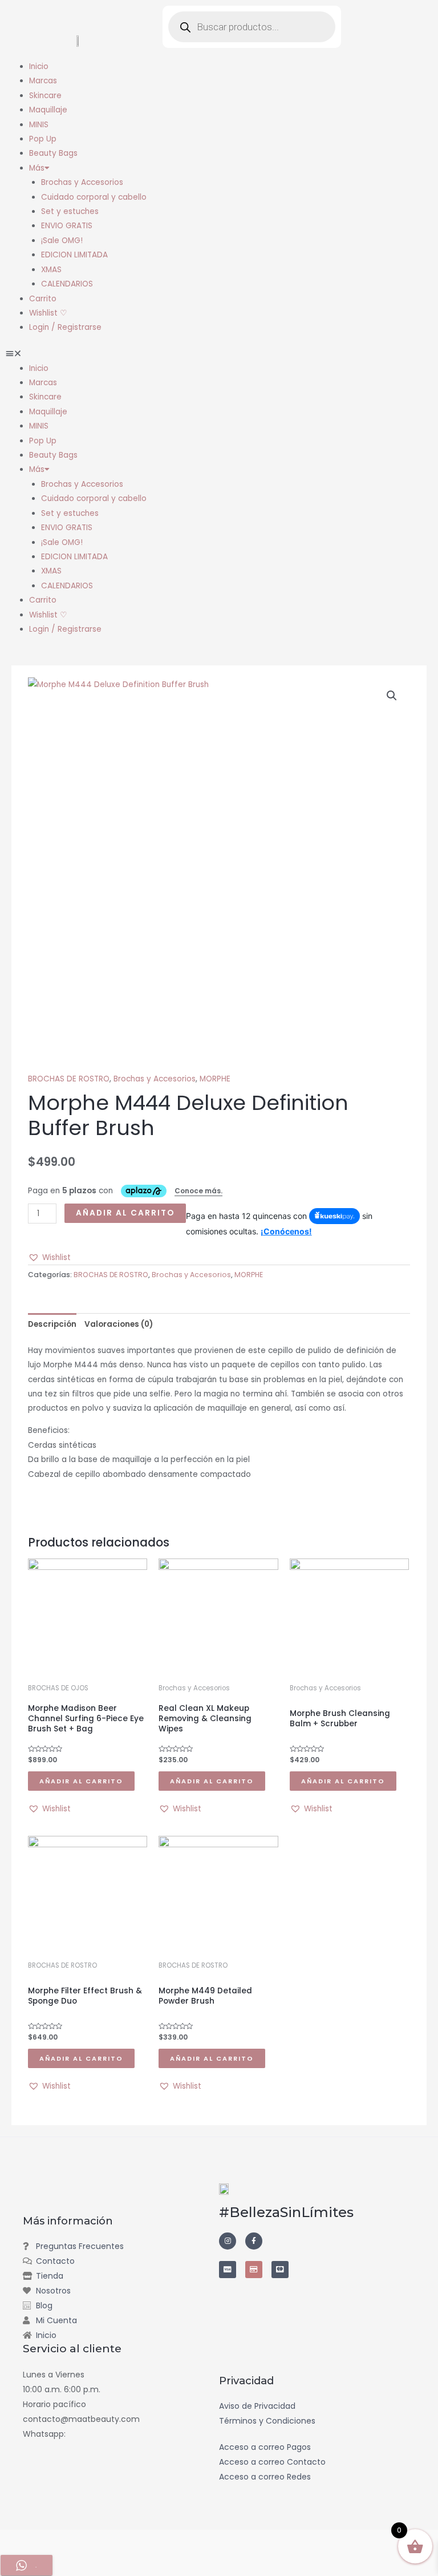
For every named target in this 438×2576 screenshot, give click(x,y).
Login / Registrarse (65, 327)
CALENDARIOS (67, 284)
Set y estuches (70, 211)
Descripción (52, 1324)
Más (37, 168)
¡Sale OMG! (62, 241)
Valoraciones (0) (119, 1324)
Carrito (43, 299)
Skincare (45, 96)
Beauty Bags (53, 153)
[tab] (52, 1324)
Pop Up (43, 139)
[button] (219, 354)
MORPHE (215, 1079)
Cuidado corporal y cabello (94, 197)
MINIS (39, 125)
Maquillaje (48, 110)
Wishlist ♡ (48, 313)
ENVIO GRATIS (67, 226)
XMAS (51, 270)
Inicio (39, 66)
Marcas (43, 81)
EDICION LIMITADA (74, 255)
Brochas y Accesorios (82, 182)
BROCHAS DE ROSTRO (69, 1079)
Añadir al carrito (125, 1213)
